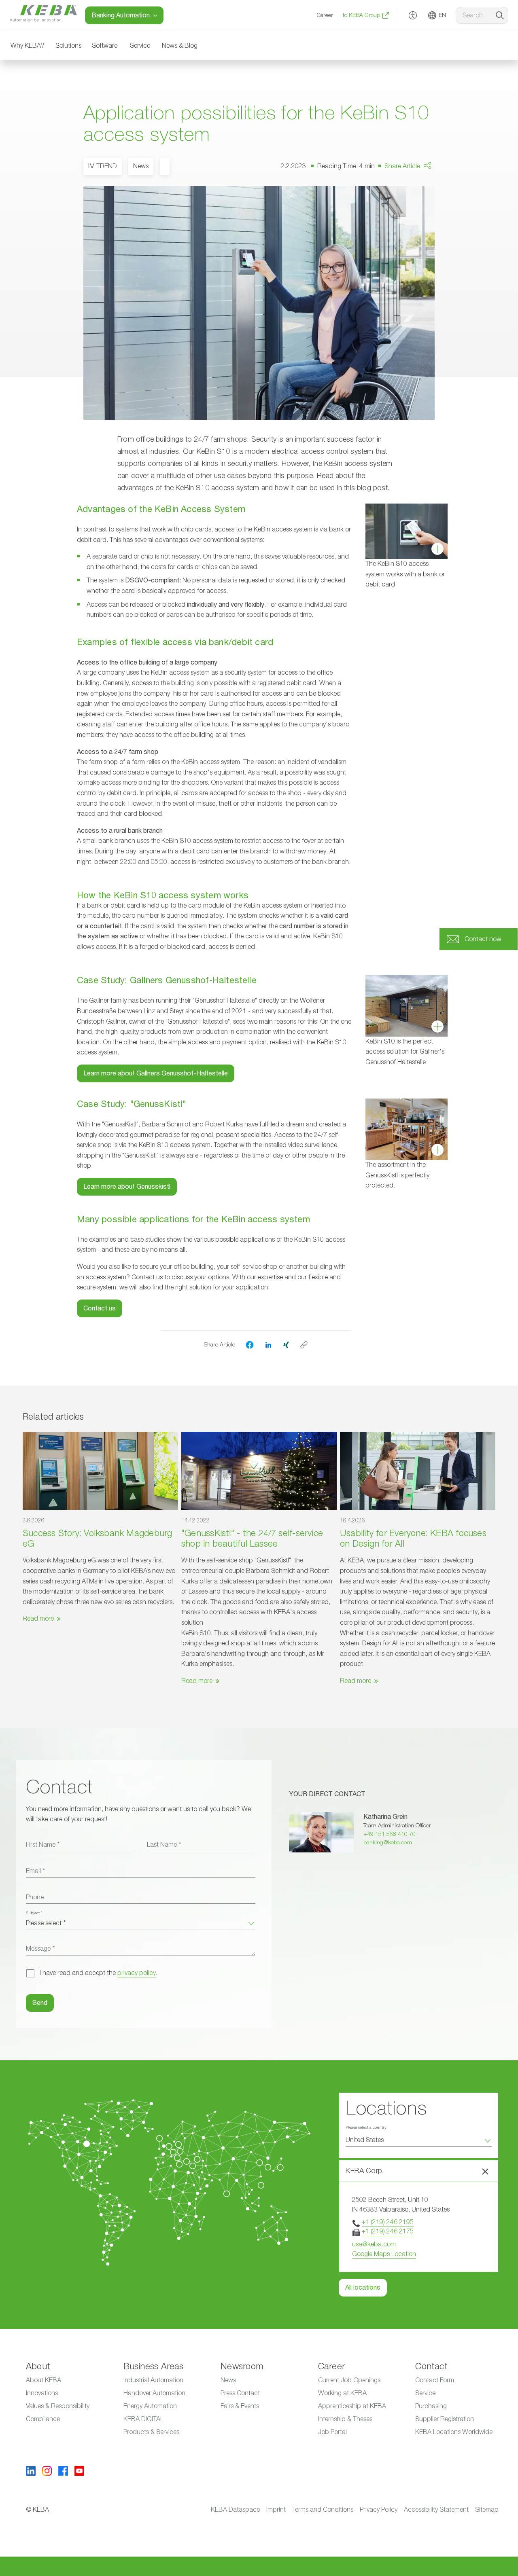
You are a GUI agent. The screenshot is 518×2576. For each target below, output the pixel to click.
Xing (413, 220)
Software (105, 46)
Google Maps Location (384, 2254)
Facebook (420, 189)
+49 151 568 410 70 (390, 1834)
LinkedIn (418, 205)
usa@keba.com (374, 2244)
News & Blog (180, 46)
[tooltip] (304, 1345)
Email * (35, 1871)
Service (140, 46)
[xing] (286, 1344)
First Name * (43, 1845)
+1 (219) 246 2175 (388, 2231)
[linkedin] (268, 1344)
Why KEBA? (28, 46)
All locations (363, 2288)
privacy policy (137, 1973)
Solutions (68, 46)
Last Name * (164, 1845)
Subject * (34, 1913)
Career (325, 15)
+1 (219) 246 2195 (388, 2222)
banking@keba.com (388, 1843)
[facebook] (250, 1345)
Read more (38, 1619)
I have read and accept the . (99, 1973)
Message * (40, 1949)
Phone (35, 1897)
